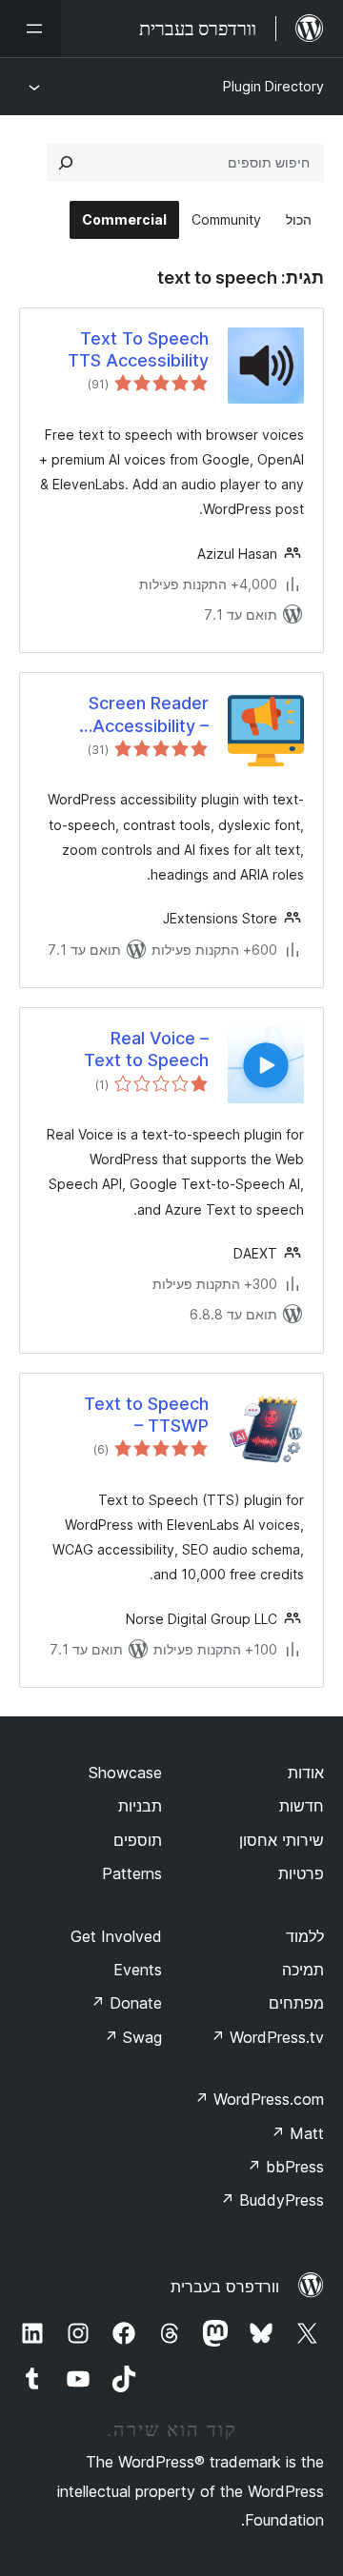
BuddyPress (272, 2200)
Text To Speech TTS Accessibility (138, 349)
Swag (133, 2037)
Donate (126, 2003)
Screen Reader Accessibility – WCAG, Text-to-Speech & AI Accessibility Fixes (133, 715)
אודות (306, 1773)
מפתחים (296, 2003)
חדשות (302, 1806)
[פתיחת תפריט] (30, 29)
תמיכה (303, 1970)
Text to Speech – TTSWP (146, 1415)
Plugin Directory (273, 86)
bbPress (285, 2167)
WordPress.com (259, 2099)
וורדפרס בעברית (225, 2287)
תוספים (138, 1840)
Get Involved (116, 1936)
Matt (297, 2133)
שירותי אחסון (282, 1840)
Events (138, 1970)
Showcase (125, 1773)
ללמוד (305, 1936)
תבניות (140, 1806)
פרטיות (301, 1873)
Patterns (132, 1873)
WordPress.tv (267, 2037)
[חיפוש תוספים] (66, 163)
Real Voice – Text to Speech (146, 1049)
